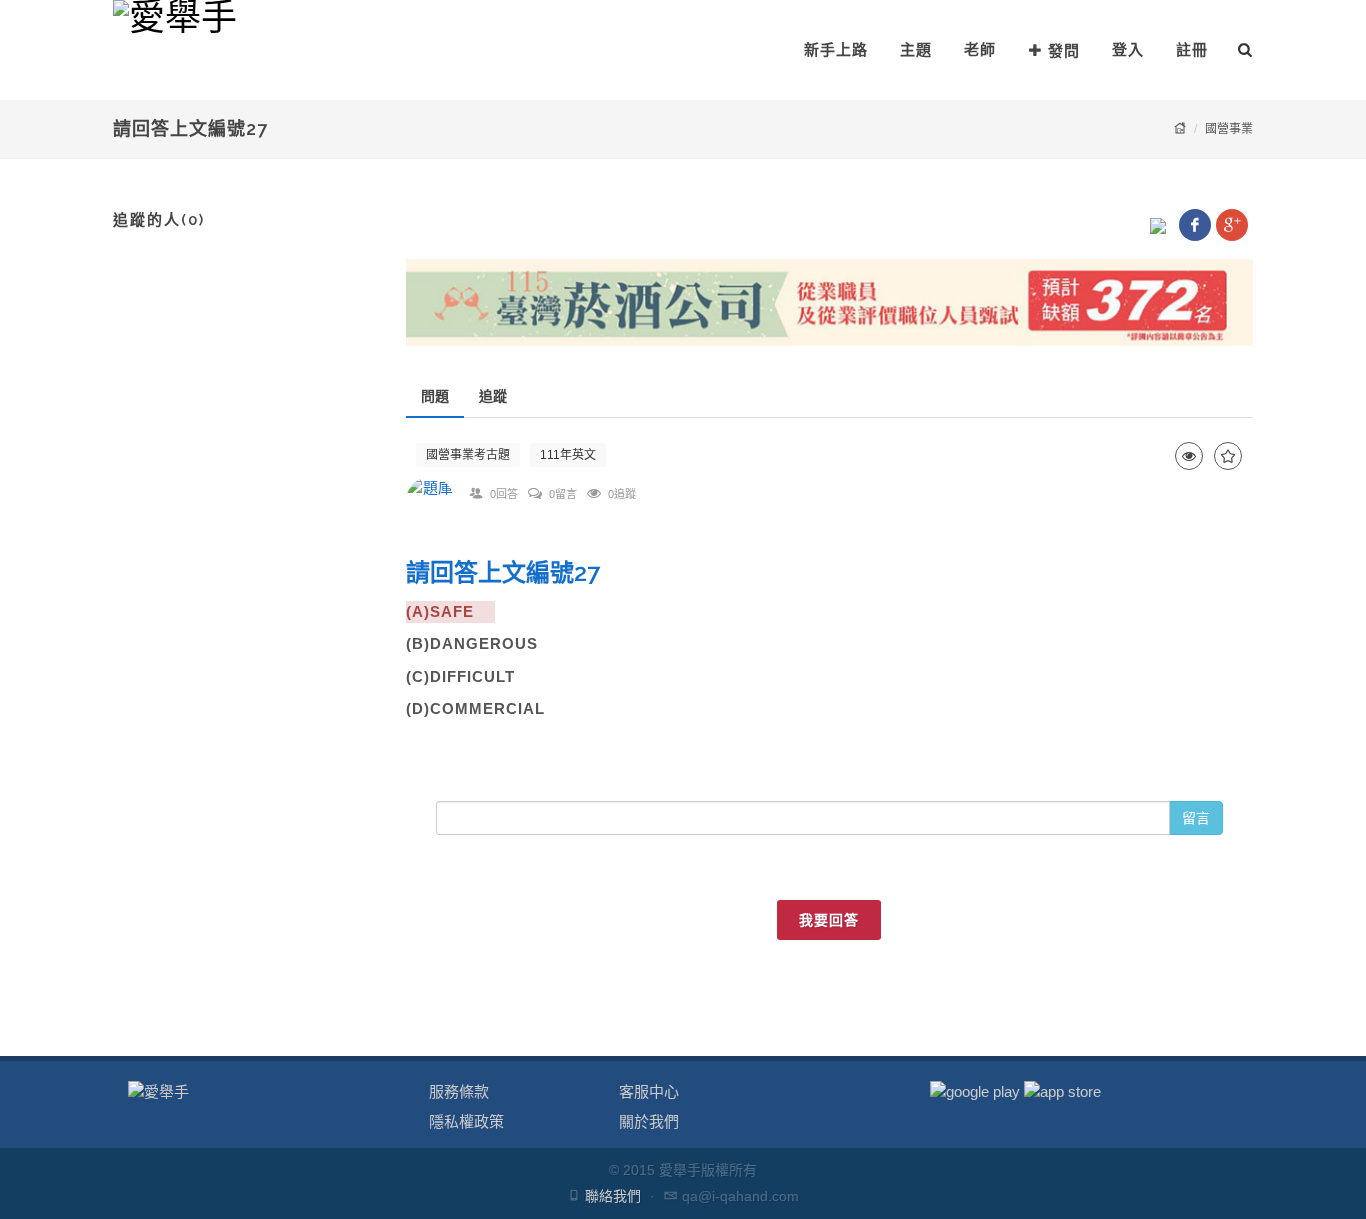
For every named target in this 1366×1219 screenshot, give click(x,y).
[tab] (435, 396)
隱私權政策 (466, 1121)
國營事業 (1229, 129)
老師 (980, 49)
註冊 (1192, 49)
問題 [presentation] (435, 396)
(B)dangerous (482, 643)
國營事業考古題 (468, 455)
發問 (1064, 50)
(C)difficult (471, 676)
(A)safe (450, 611)
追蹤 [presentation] (493, 396)
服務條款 (459, 1091)
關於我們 (649, 1121)
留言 (1196, 818)
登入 (1128, 49)
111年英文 (568, 455)
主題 (916, 49)
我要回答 (829, 920)
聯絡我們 (613, 1196)
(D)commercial (475, 708)
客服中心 (649, 1091)
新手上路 (836, 49)
